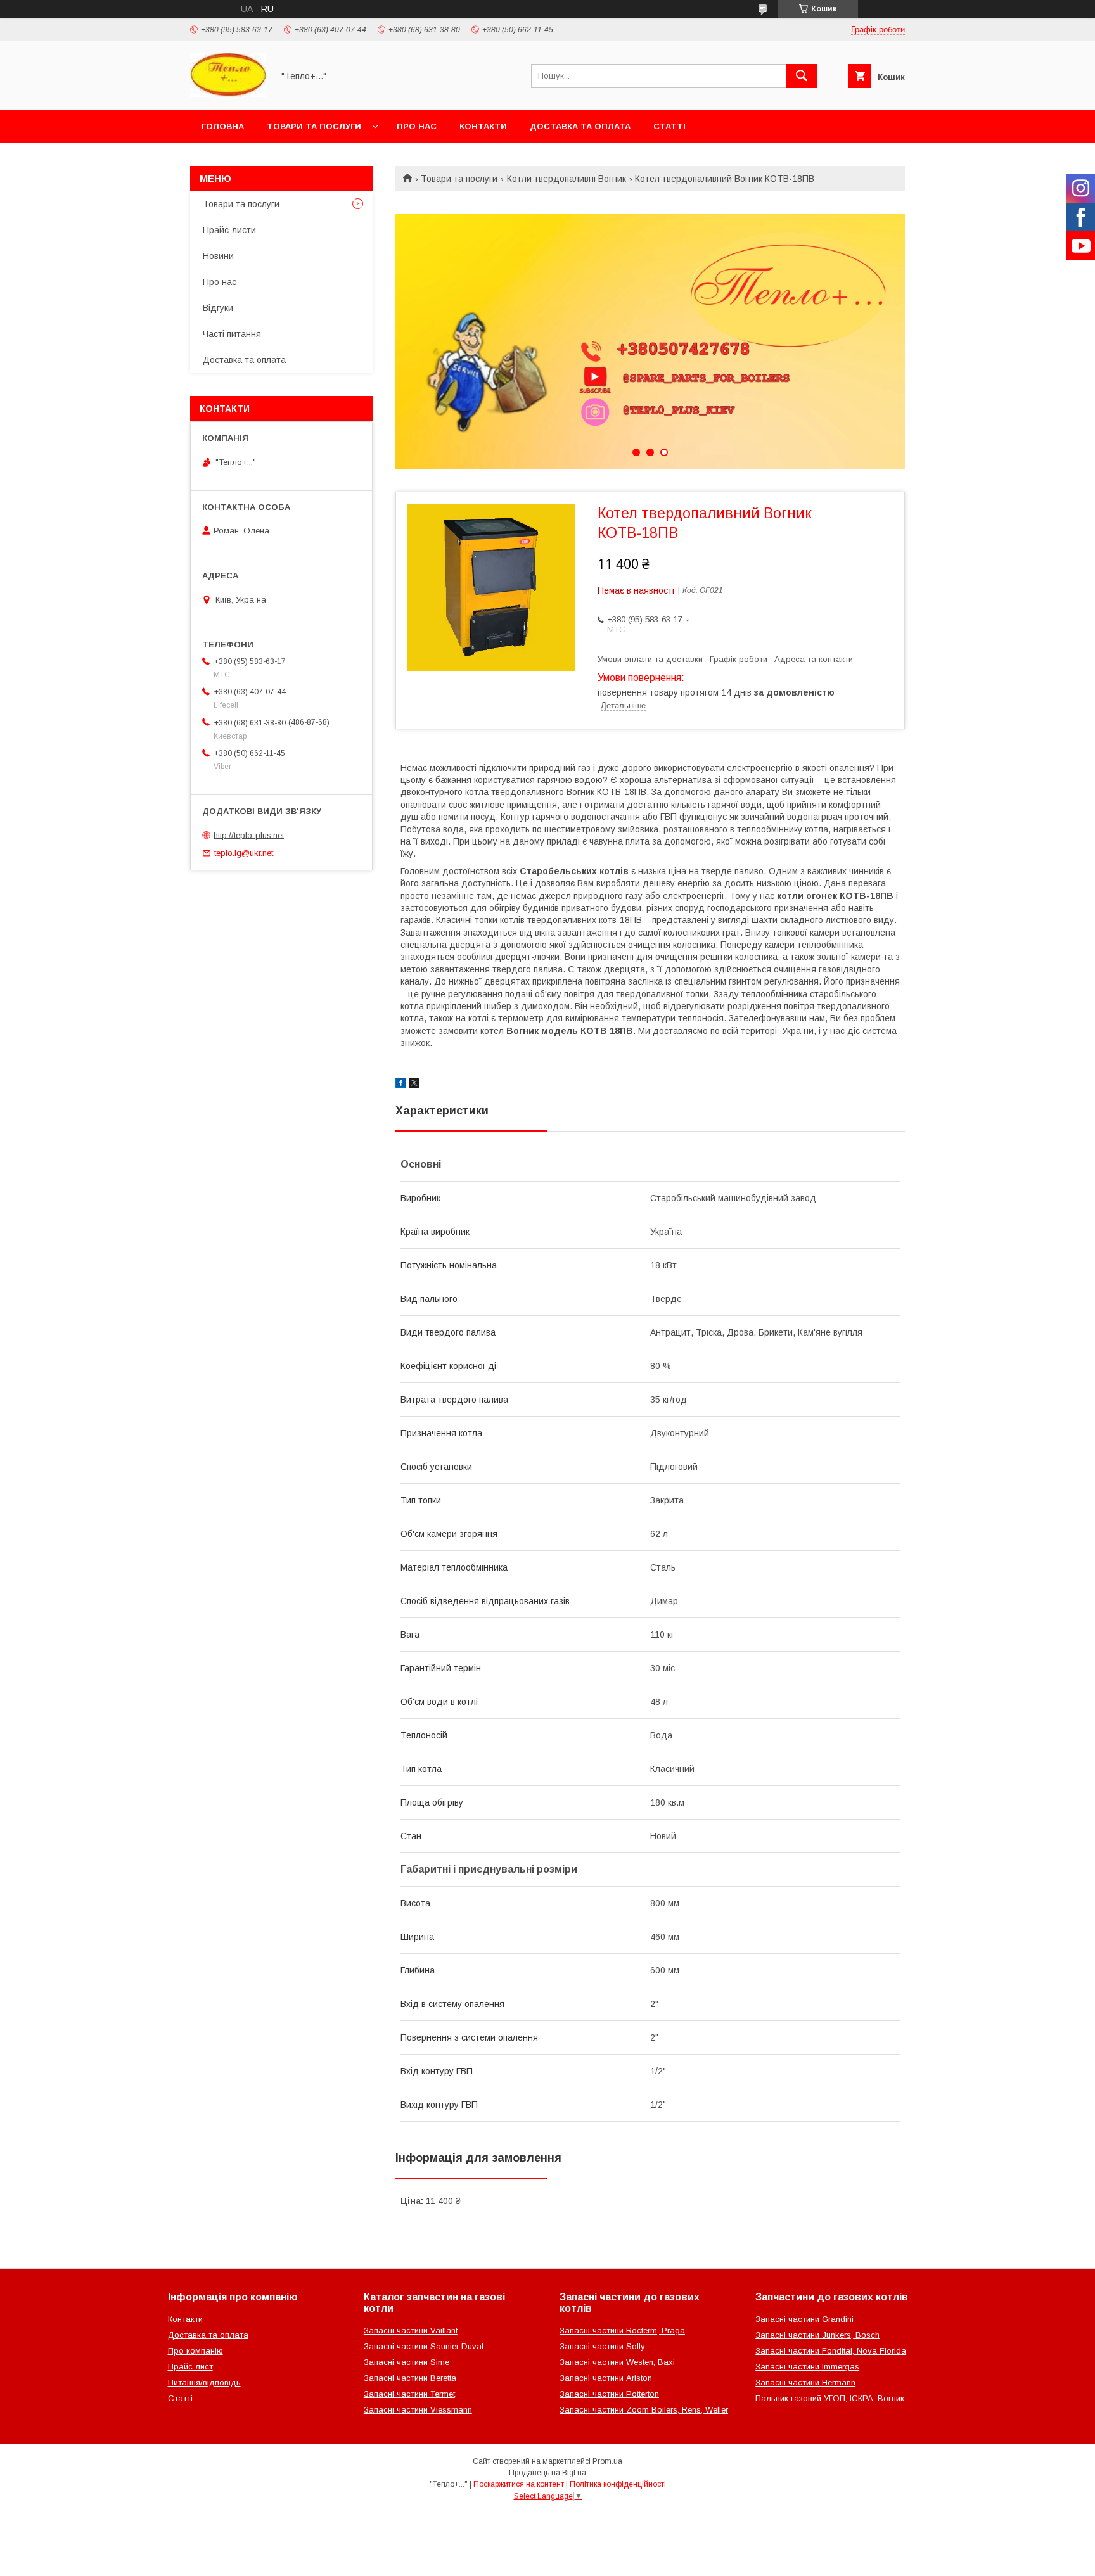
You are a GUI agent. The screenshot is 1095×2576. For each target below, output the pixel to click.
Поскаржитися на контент (519, 2484)
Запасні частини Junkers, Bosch (817, 2335)
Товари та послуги (314, 126)
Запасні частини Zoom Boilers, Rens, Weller (644, 2410)
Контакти (483, 126)
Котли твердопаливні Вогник (567, 179)
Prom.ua (607, 2461)
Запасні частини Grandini (804, 2319)
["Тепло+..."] (228, 94)
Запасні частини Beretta (410, 2378)
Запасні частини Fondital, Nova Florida (831, 2351)
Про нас (417, 126)
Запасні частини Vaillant (411, 2331)
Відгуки (218, 308)
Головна (223, 126)
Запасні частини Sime (407, 2362)
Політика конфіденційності (618, 2484)
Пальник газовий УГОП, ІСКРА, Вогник (830, 2398)
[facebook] (401, 1085)
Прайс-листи (229, 230)
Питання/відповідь (204, 2382)
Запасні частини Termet (409, 2394)
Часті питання (232, 334)
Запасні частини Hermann (805, 2382)
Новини (218, 256)
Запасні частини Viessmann (418, 2410)
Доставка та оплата (580, 126)
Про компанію (195, 2351)
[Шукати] (802, 76)
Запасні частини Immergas (807, 2367)
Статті (669, 126)
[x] (414, 1085)
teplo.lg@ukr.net (244, 853)
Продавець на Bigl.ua (547, 2473)
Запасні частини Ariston (606, 2378)
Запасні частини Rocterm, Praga (622, 2331)
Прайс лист (190, 2367)
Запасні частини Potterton (609, 2394)
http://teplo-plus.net (249, 835)
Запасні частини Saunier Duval (424, 2346)
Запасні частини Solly (602, 2346)
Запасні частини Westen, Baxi (617, 2362)
